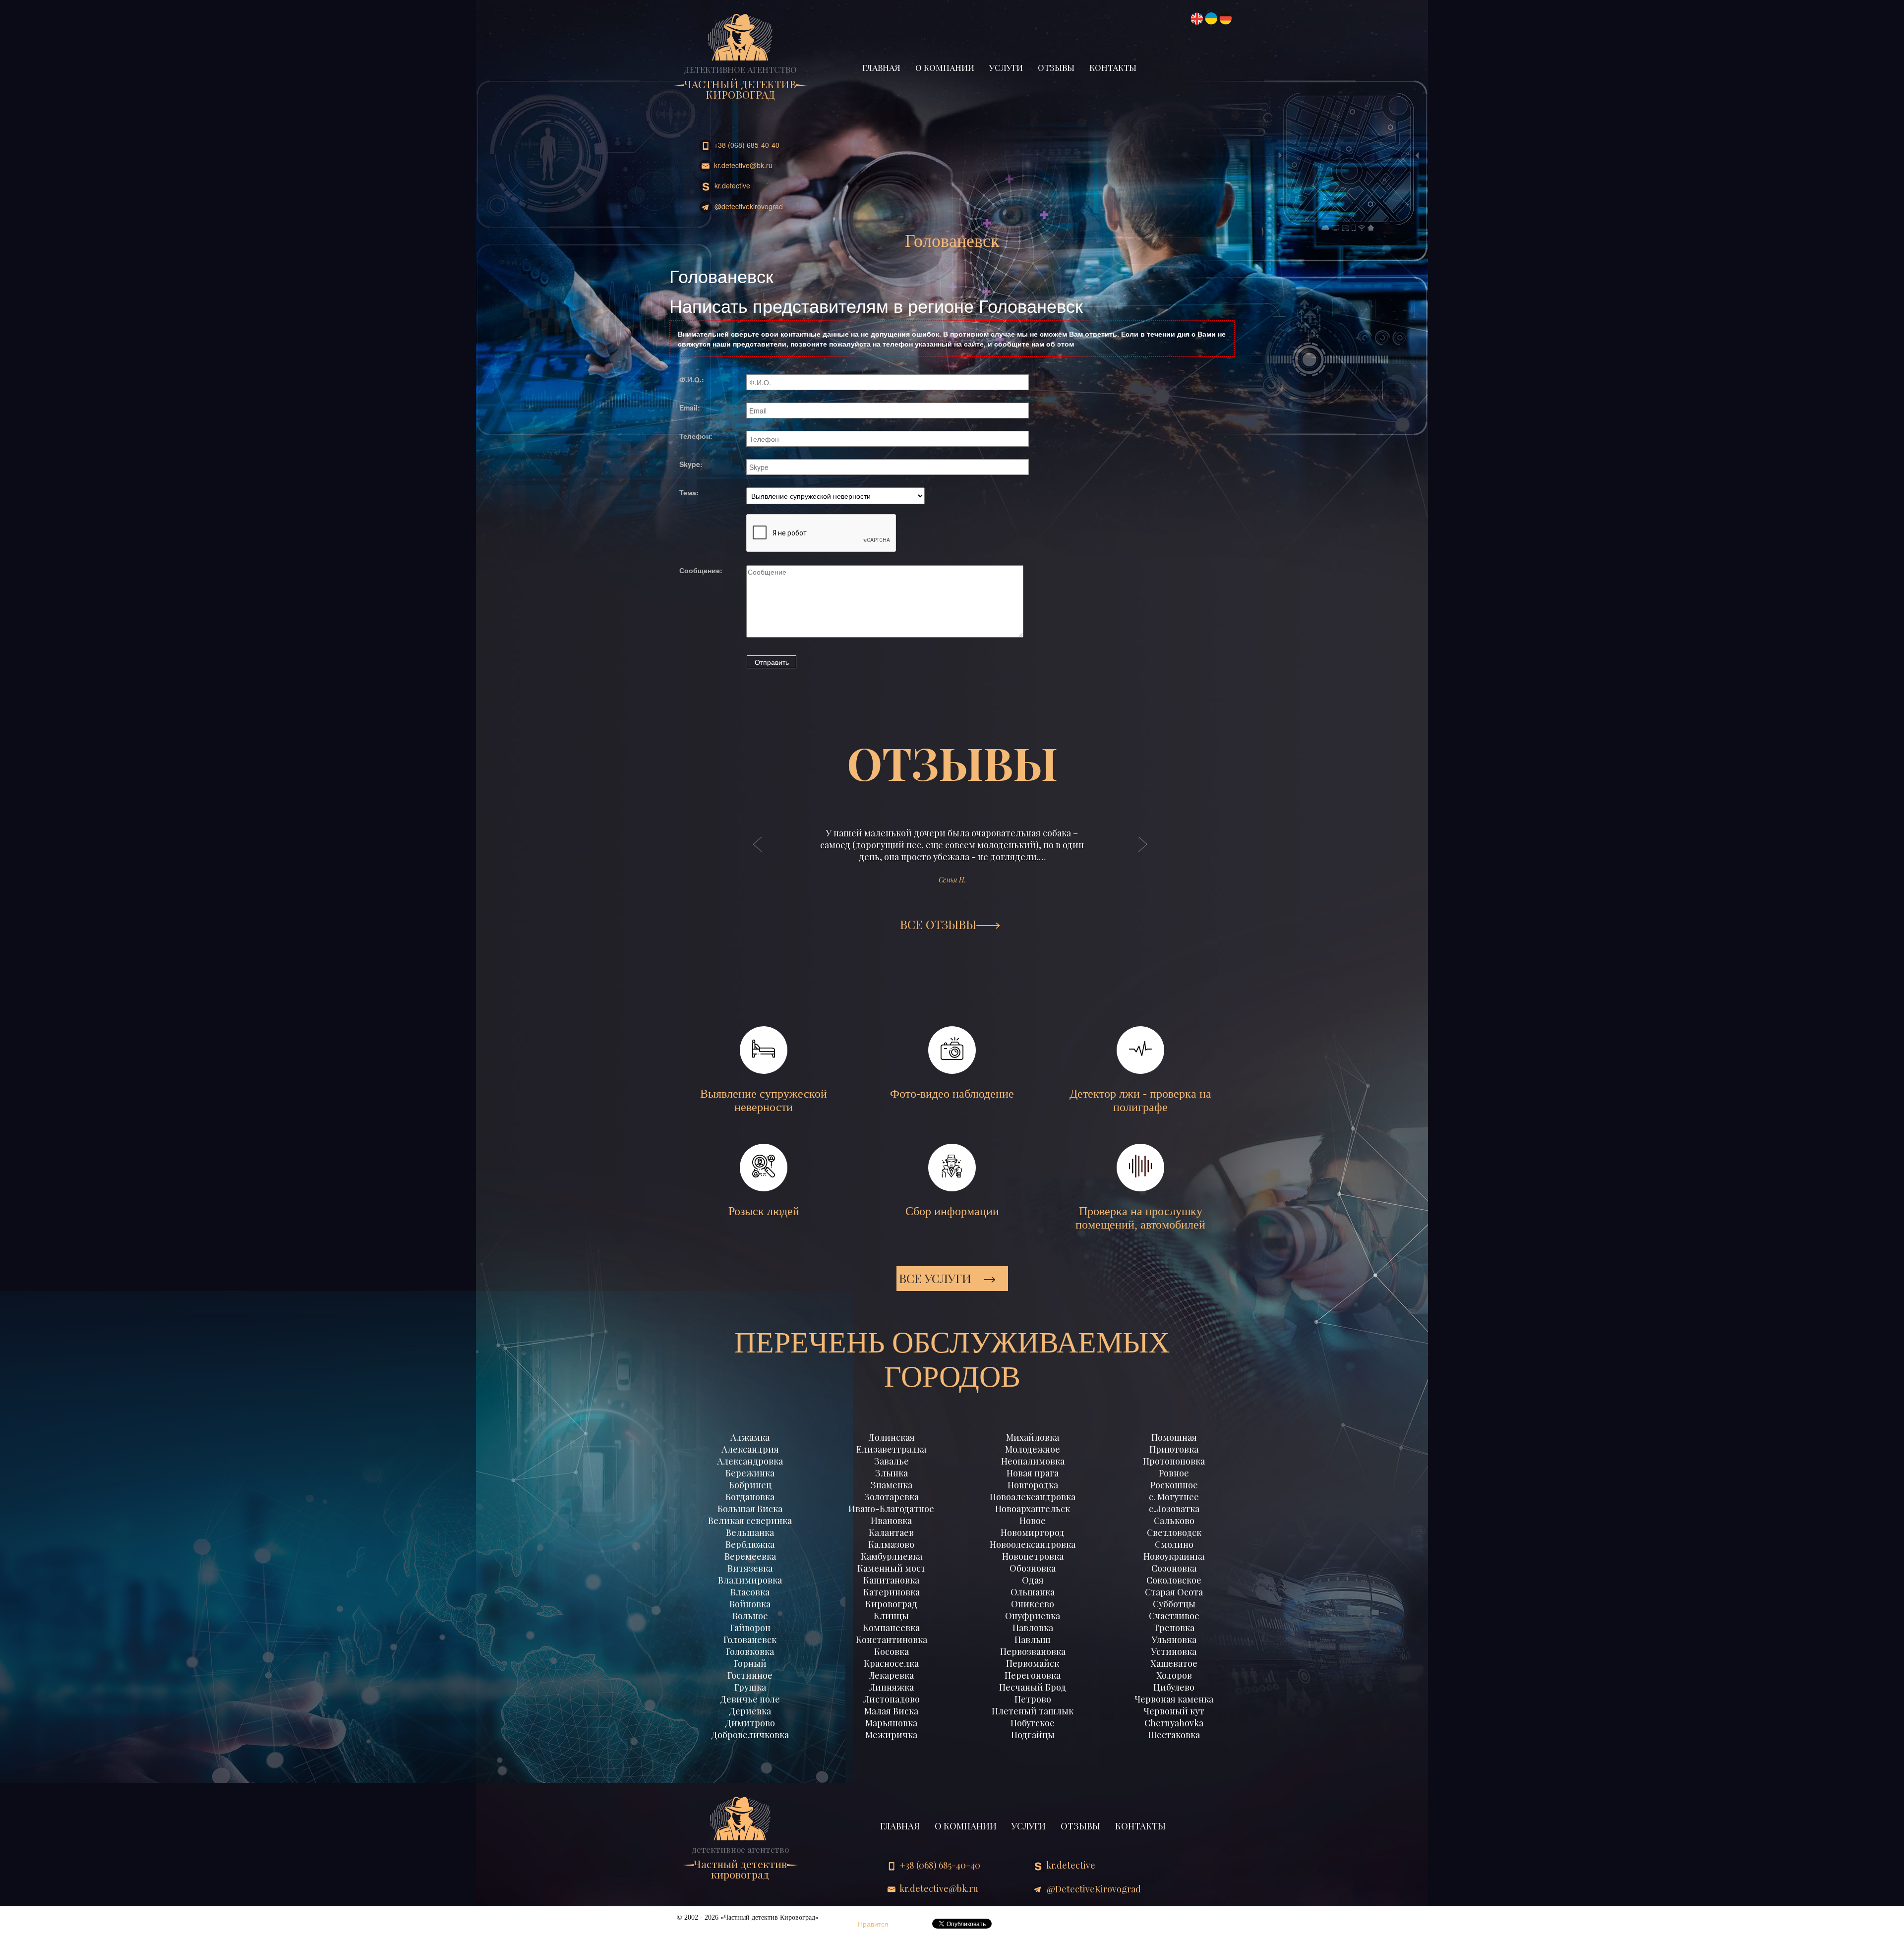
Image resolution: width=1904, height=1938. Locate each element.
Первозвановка (1033, 1651)
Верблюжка (750, 1544)
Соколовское (1174, 1580)
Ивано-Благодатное (891, 1509)
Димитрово (750, 1723)
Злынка (892, 1473)
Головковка (750, 1651)
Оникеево (1033, 1604)
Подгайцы (1033, 1735)
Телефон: (696, 436)
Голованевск (750, 1640)
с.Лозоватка (1174, 1509)
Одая (1033, 1580)
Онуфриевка (1033, 1616)
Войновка (750, 1604)
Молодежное (1033, 1449)
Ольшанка (1033, 1592)
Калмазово (891, 1544)
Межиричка (891, 1735)
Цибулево (1174, 1687)
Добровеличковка (750, 1735)
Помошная (1174, 1437)
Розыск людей (764, 1211)
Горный (750, 1663)
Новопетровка (1033, 1556)
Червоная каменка (1174, 1699)
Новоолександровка (1033, 1544)
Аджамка (750, 1437)
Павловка (1033, 1628)
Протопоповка (1174, 1461)
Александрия (750, 1449)
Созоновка (1174, 1568)
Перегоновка (1033, 1675)
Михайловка (1033, 1437)
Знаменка (892, 1485)
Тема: (689, 492)
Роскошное (1174, 1485)
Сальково (1174, 1521)
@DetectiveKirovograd (748, 206)
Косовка (892, 1651)
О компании (945, 67)
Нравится (873, 1924)
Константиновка (892, 1640)
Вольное (750, 1616)
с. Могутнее (1174, 1497)
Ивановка (891, 1521)
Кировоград (891, 1604)
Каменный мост (892, 1568)
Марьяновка (891, 1723)
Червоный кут (1174, 1711)
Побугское (1033, 1723)
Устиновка (1174, 1651)
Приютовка (1174, 1449)
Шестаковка (1174, 1735)
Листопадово (892, 1699)
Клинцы (891, 1616)
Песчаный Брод (1033, 1687)
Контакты (1113, 67)
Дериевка (750, 1711)
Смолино (1174, 1544)
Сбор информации (952, 1211)
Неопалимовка (1033, 1461)
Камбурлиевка (892, 1556)
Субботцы (1174, 1604)
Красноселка (891, 1663)
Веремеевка (750, 1556)
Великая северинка (750, 1521)
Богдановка (750, 1497)
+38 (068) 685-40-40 (746, 145)
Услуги (1006, 67)
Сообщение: (701, 570)
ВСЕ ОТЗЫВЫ (938, 924)
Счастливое (1174, 1616)
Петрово (1033, 1699)
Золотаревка (892, 1497)
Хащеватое (1174, 1663)
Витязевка (750, 1568)
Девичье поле (750, 1699)
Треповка (1174, 1628)
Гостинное (750, 1675)
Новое (1033, 1521)
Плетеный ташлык (1033, 1711)
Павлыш (1033, 1640)
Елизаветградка (891, 1449)
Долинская (892, 1437)
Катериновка (892, 1592)
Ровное (1174, 1473)
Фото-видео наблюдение (952, 1094)
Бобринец (750, 1485)
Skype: (691, 464)
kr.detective (731, 185)
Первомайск (1033, 1663)
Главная (881, 67)
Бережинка (750, 1473)
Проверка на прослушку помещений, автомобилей (1140, 1218)
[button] (758, 854)
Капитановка (891, 1580)
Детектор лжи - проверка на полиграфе (1140, 1100)
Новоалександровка (1033, 1497)
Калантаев (891, 1532)
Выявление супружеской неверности (764, 1100)
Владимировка (750, 1580)
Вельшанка (750, 1532)
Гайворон (750, 1628)
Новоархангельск (1033, 1509)
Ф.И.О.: (692, 379)
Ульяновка (1174, 1640)
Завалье (892, 1461)
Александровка (750, 1461)
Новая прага (1033, 1473)
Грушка (750, 1687)
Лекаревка (891, 1675)
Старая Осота (1174, 1592)
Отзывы (1056, 67)
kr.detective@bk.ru (742, 165)
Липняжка (892, 1687)
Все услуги (937, 1278)
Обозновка (1033, 1568)
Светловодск (1174, 1532)
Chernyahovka (1174, 1723)
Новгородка (1033, 1485)
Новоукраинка (1174, 1556)
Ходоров (1174, 1675)
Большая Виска (750, 1509)
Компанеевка (891, 1628)
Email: (690, 408)
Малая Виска (891, 1711)
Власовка (750, 1592)
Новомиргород (1033, 1532)
